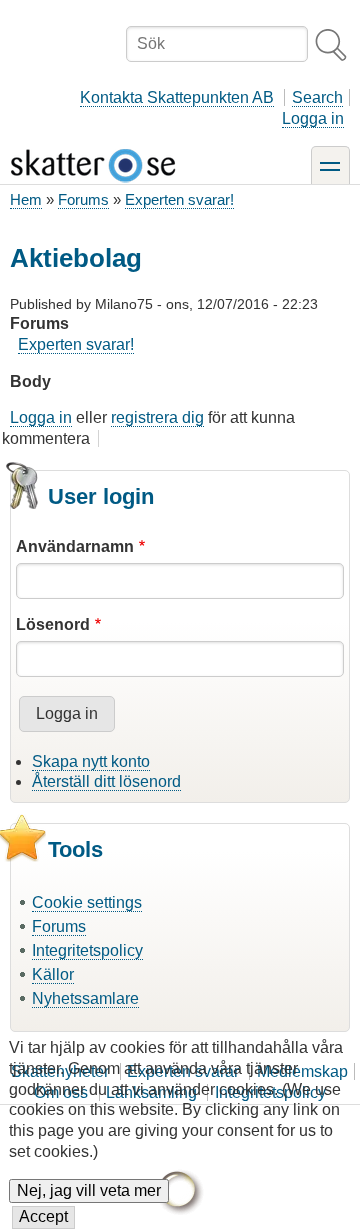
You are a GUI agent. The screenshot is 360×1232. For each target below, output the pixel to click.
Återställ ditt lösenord (106, 781)
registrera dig (157, 417)
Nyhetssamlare (85, 998)
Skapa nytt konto (91, 761)
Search (317, 97)
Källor (53, 974)
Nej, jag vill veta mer (89, 1190)
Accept (43, 1216)
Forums (83, 199)
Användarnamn (75, 546)
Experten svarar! (179, 199)
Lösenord (53, 624)
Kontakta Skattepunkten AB (177, 97)
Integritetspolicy (87, 950)
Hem (26, 199)
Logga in (313, 118)
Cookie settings (87, 902)
